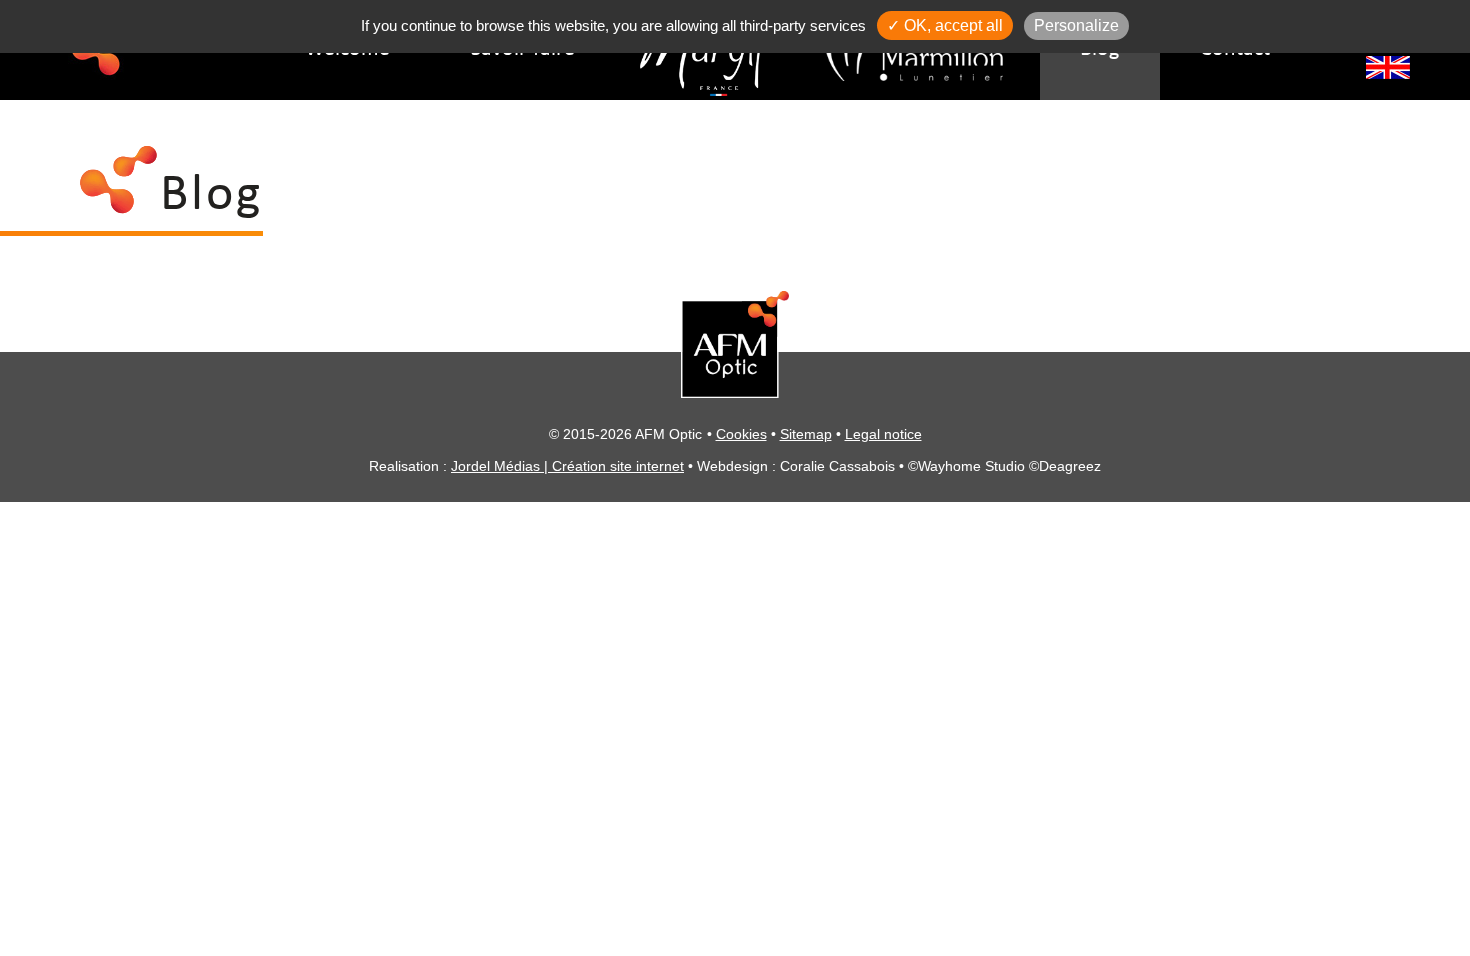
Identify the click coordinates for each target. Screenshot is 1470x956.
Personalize (1076, 25)
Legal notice (883, 434)
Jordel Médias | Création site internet (567, 466)
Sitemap (806, 434)
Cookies (741, 434)
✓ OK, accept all (945, 25)
